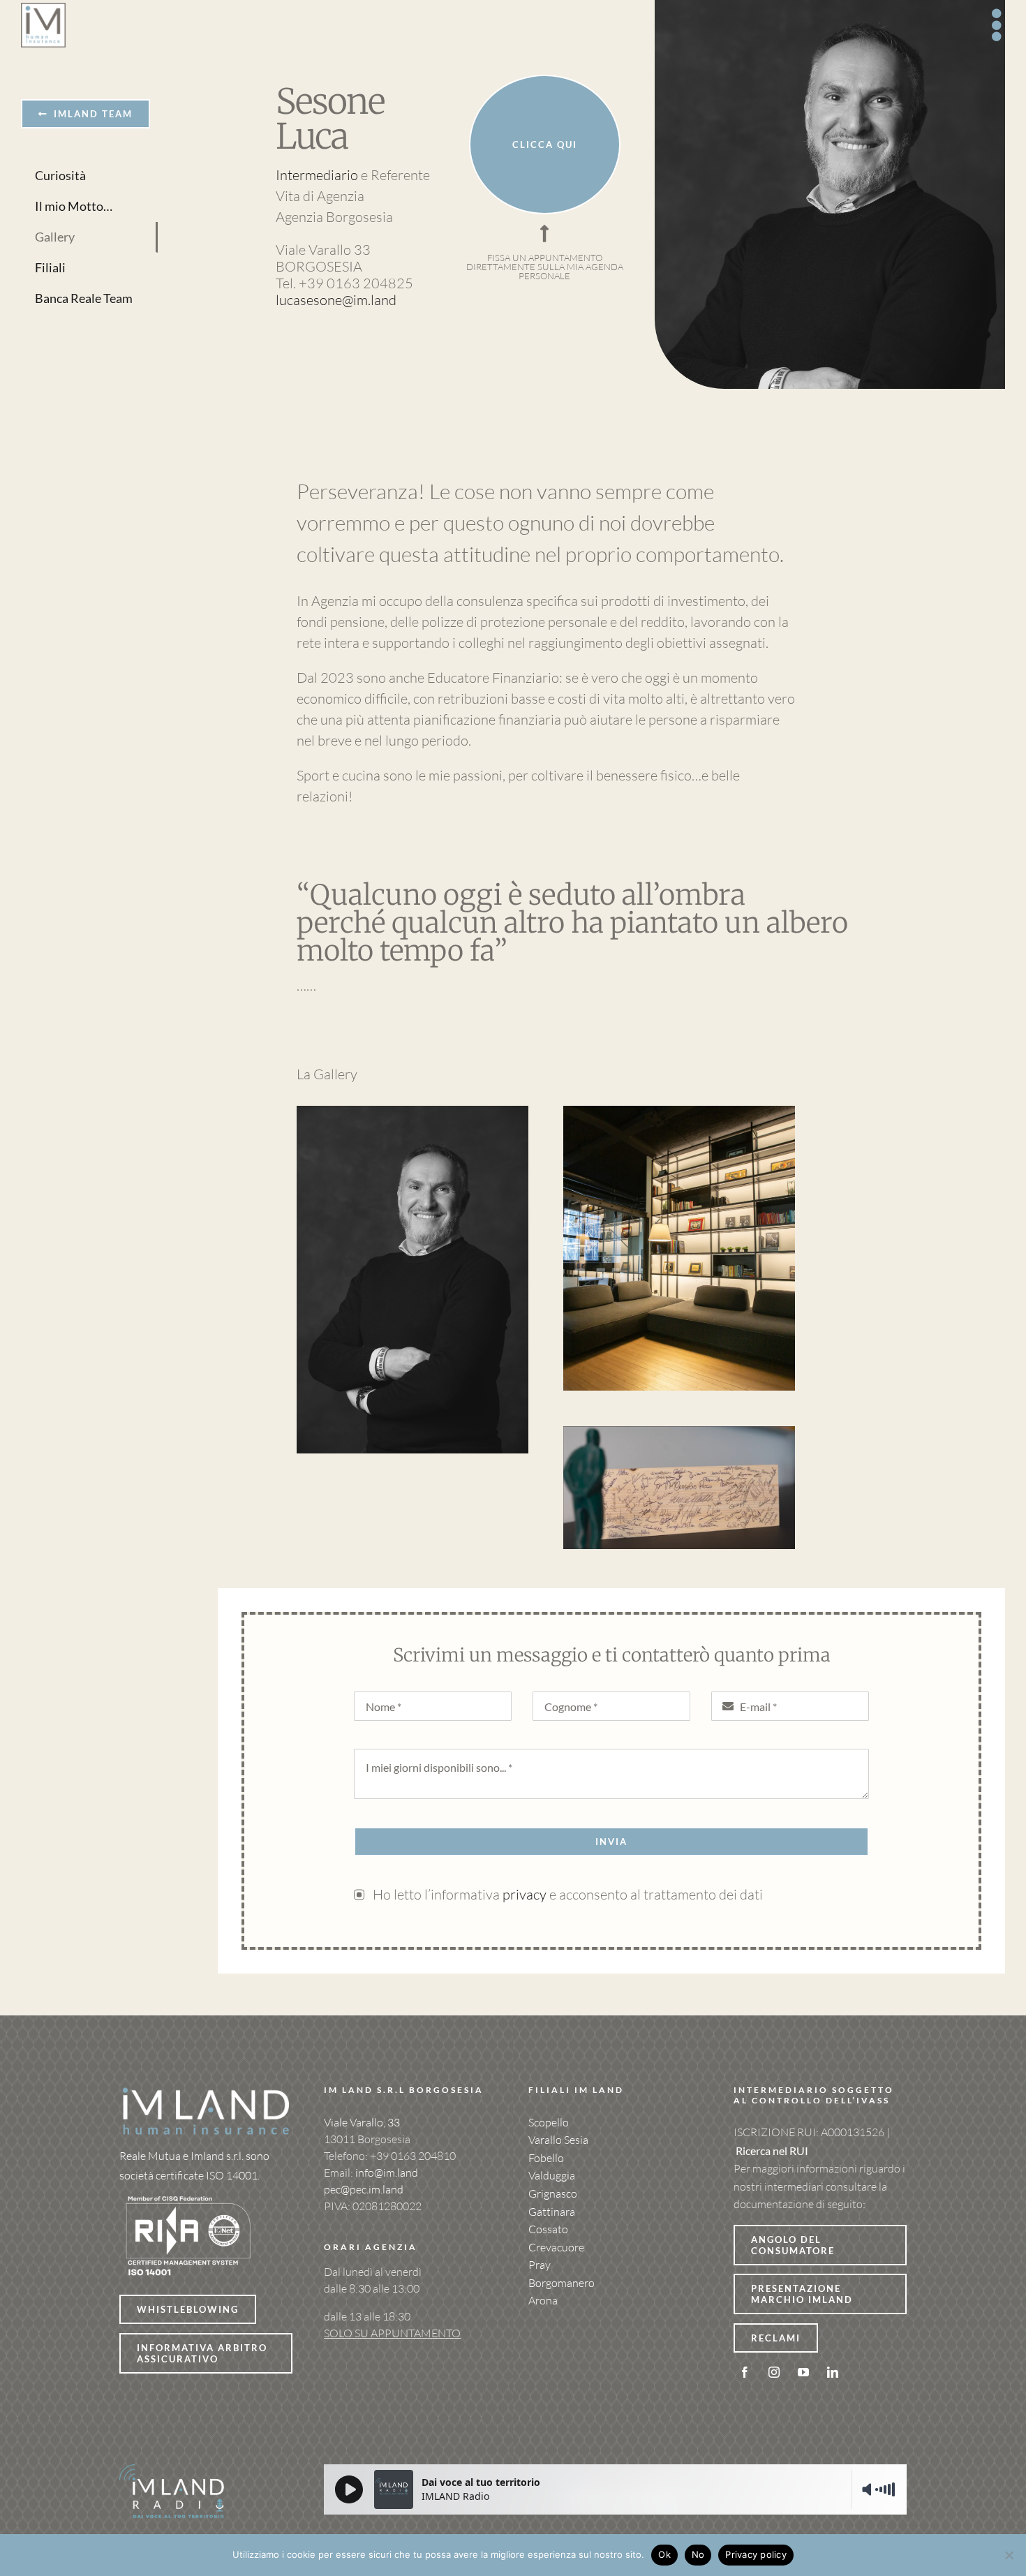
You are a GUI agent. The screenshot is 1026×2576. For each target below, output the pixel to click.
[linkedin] (833, 2372)
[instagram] (774, 2372)
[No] (1009, 2555)
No (698, 2554)
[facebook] (745, 2372)
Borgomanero (562, 2283)
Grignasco (553, 2193)
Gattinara (552, 2212)
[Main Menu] (998, 25)
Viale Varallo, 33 (362, 2122)
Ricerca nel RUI (772, 2151)
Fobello (546, 2158)
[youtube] (803, 2372)
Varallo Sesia (558, 2140)
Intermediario (317, 175)
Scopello (549, 2122)
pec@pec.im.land (364, 2189)
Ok (664, 2554)
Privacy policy (756, 2554)
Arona (543, 2300)
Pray (540, 2265)
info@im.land (387, 2172)
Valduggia (552, 2175)
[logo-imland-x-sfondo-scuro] (206, 2092)
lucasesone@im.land (336, 300)
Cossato (548, 2229)
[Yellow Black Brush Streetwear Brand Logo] (189, 2192)
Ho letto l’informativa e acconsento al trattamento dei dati (568, 1894)
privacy (526, 1894)
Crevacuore (556, 2247)
